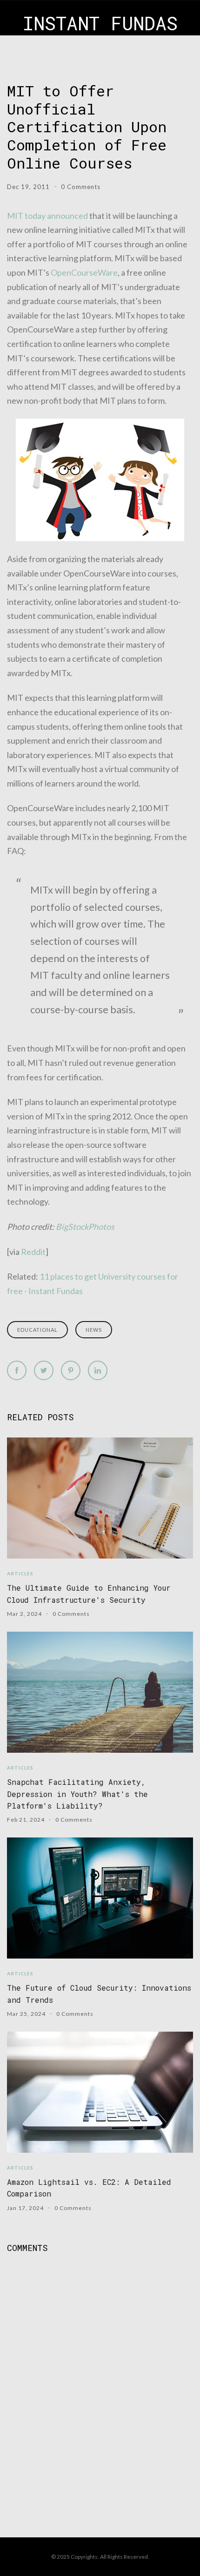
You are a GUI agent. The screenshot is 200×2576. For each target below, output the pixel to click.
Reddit (33, 1252)
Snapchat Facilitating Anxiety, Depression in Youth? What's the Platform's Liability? (77, 1794)
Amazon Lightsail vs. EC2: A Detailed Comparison (89, 2188)
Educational (37, 1330)
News (94, 1330)
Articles (20, 1573)
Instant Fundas (100, 23)
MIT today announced (47, 216)
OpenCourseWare (84, 272)
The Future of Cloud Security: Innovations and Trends (99, 1993)
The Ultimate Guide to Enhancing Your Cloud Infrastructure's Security (89, 1593)
